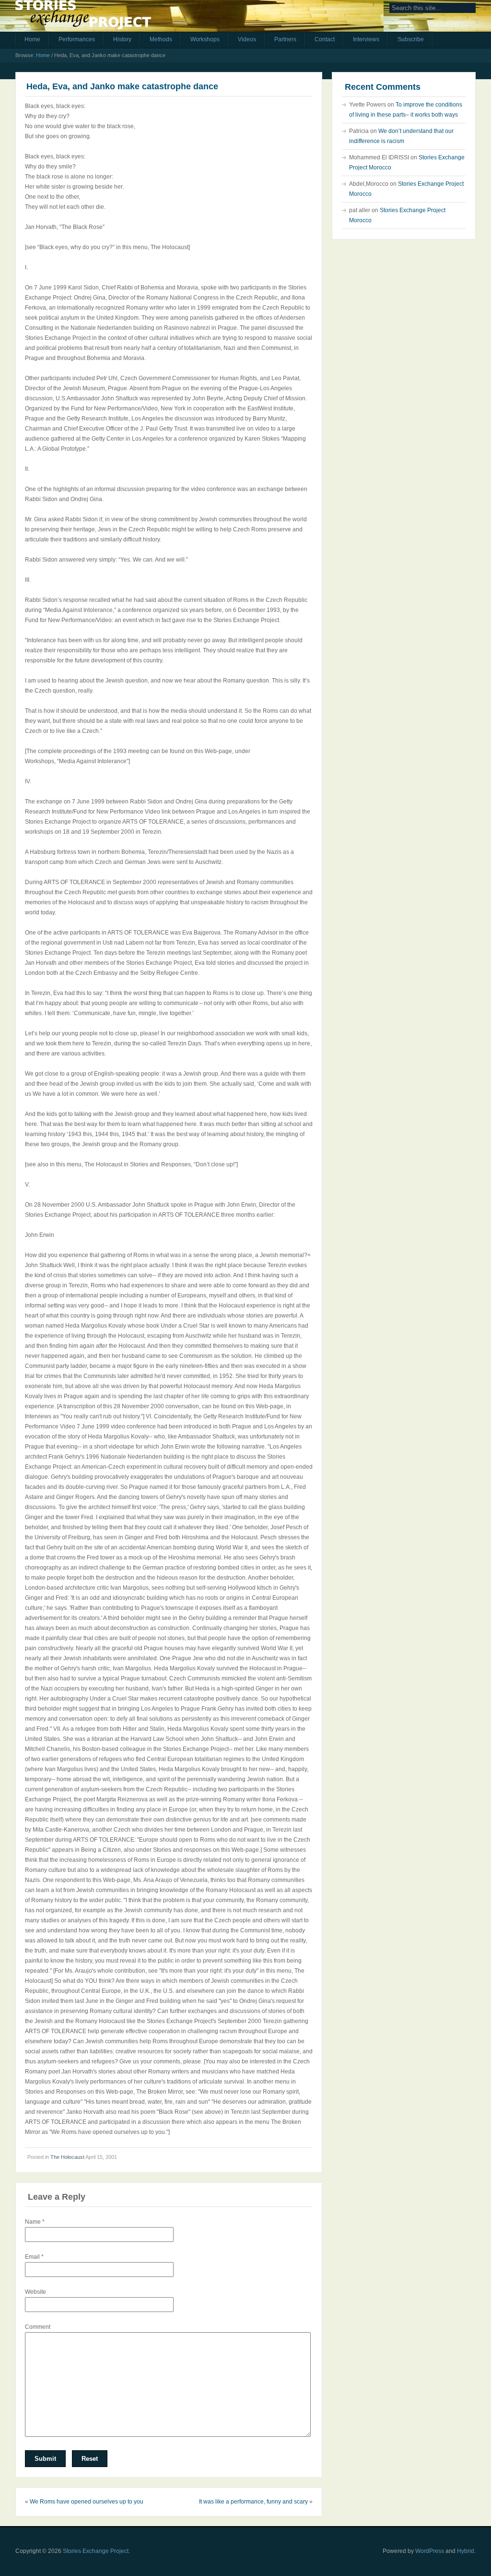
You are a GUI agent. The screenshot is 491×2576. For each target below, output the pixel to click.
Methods (161, 39)
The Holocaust (67, 2157)
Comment (38, 2327)
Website (35, 2292)
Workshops (205, 39)
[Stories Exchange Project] (83, 18)
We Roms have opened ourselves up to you (87, 2502)
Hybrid (466, 2551)
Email (34, 2257)
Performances (77, 39)
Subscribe (411, 39)
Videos (247, 39)
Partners (285, 39)
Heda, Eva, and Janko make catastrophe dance (122, 86)
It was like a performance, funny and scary (253, 2502)
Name (35, 2222)
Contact (325, 39)
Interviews (366, 39)
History (122, 39)
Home (32, 39)
